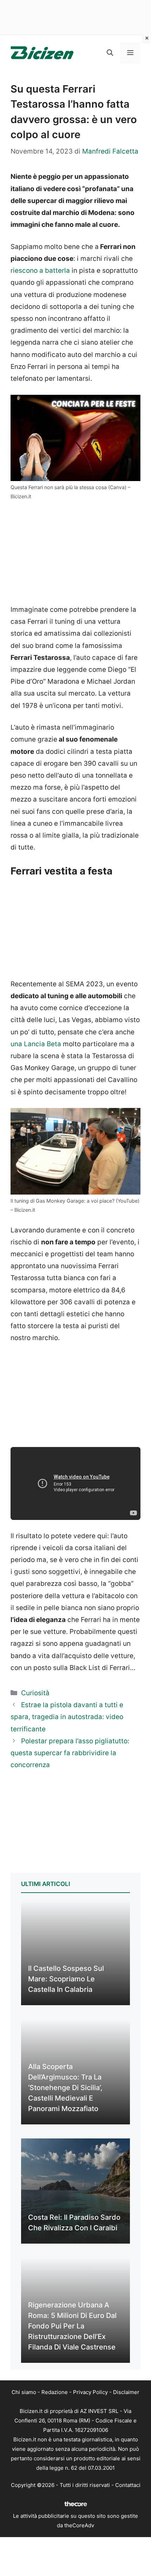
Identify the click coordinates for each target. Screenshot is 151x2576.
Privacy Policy (90, 2392)
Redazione (55, 2392)
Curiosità (35, 1693)
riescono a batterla (40, 271)
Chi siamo (24, 2392)
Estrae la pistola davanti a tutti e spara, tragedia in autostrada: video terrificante (67, 1717)
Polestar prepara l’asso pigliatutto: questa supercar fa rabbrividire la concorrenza (70, 1753)
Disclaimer (126, 2392)
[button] (110, 53)
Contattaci (128, 2485)
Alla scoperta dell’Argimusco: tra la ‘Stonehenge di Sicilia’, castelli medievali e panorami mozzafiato (65, 2088)
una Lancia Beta (36, 1044)
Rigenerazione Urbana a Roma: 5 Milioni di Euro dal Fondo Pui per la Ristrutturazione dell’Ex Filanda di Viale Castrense (72, 2326)
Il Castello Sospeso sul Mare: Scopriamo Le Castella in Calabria (66, 1979)
